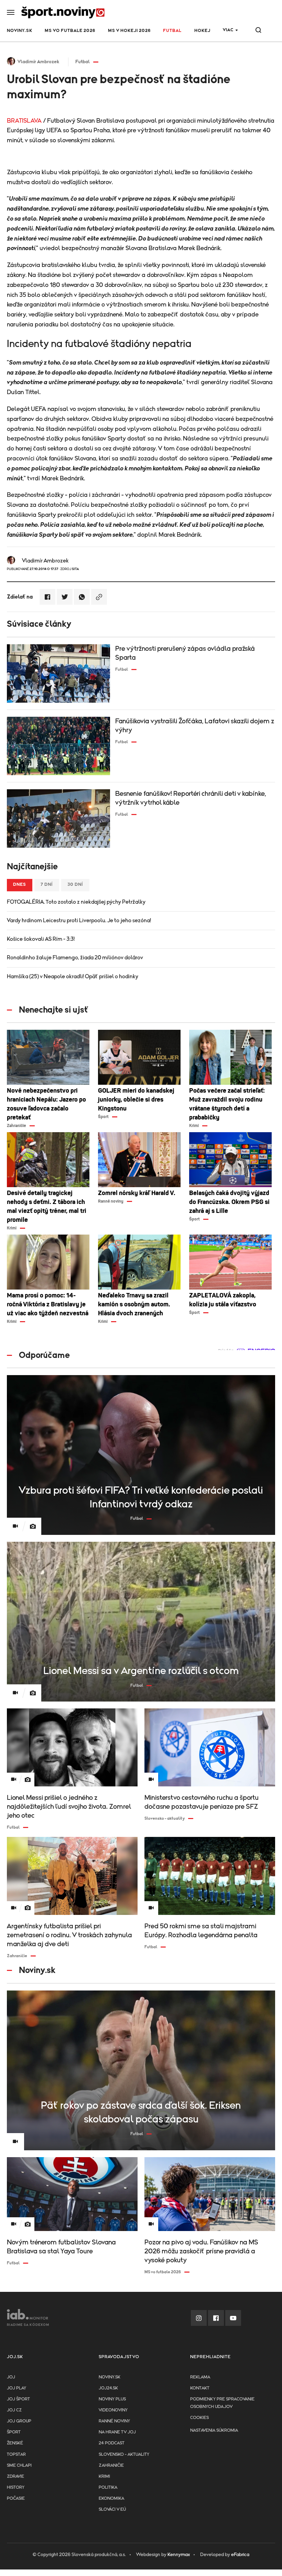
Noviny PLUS (112, 2399)
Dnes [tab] (20, 885)
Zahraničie (111, 2466)
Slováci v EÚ (112, 2510)
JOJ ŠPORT (18, 2399)
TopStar (16, 2455)
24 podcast (112, 2443)
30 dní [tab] (75, 885)
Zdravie (15, 2477)
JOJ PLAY (17, 2388)
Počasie (16, 2499)
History (16, 2488)
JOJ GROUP (19, 2421)
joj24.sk (108, 2388)
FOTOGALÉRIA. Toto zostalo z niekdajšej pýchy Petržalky (76, 902)
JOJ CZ (14, 2410)
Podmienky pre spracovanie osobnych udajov (222, 2403)
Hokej (202, 31)
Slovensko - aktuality (124, 2455)
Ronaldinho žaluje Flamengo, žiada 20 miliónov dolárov (75, 958)
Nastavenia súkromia (214, 2430)
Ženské (15, 2443)
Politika (108, 2488)
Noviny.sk (20, 31)
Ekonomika (111, 2499)
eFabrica (240, 2555)
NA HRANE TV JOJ (117, 2432)
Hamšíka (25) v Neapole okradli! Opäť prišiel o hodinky (73, 977)
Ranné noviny (114, 2421)
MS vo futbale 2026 (70, 31)
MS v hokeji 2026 (129, 31)
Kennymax (179, 2555)
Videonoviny (113, 2410)
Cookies (199, 2418)
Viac (228, 30)
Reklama (200, 2377)
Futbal (172, 31)
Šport (14, 2432)
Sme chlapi (19, 2466)
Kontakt (200, 2388)
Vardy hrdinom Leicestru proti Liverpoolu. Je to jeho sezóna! (79, 921)
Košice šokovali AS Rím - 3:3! (41, 939)
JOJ (11, 2377)
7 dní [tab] (47, 885)
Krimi (104, 2477)
